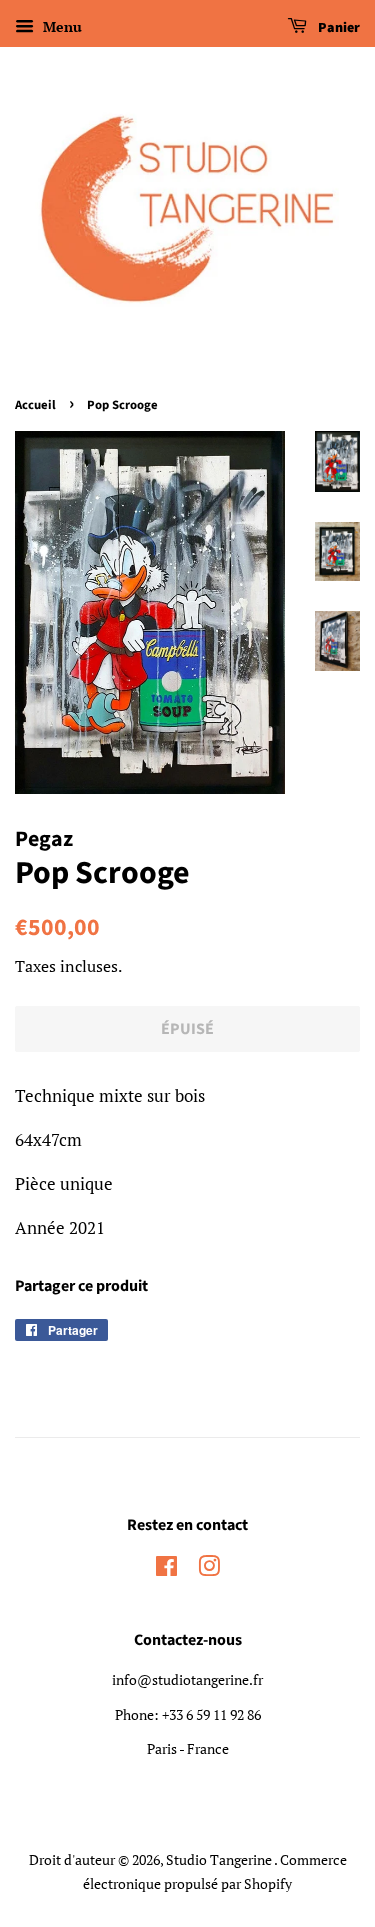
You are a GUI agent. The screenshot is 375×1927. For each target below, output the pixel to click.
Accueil (35, 405)
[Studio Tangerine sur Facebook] (166, 1569)
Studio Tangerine (220, 1859)
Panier (337, 28)
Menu (60, 26)
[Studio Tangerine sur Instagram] (209, 1569)
